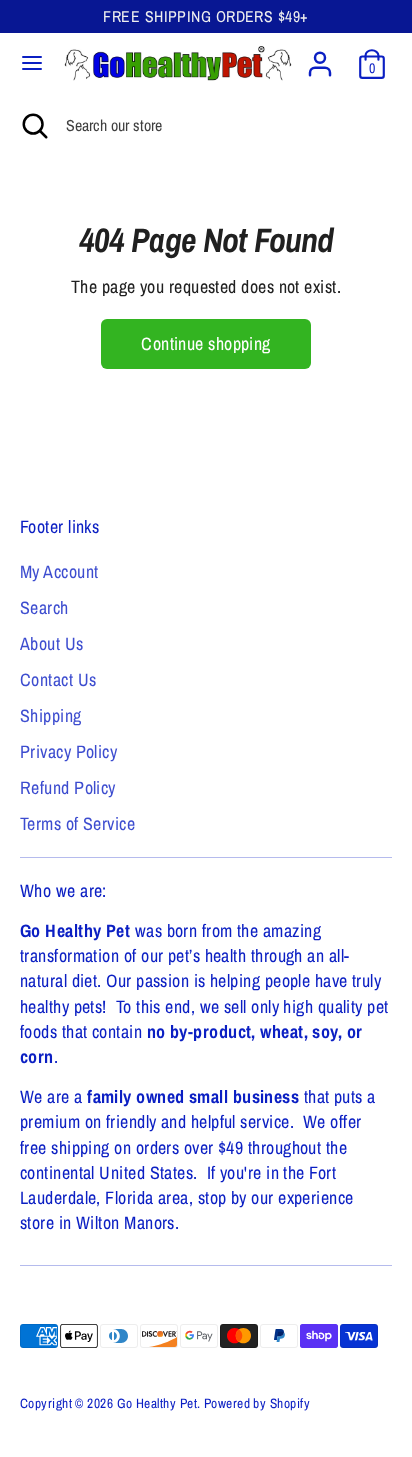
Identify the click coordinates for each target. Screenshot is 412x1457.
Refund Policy (68, 787)
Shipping (51, 715)
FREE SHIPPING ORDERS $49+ (205, 16)
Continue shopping (206, 343)
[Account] (320, 56)
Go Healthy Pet (157, 1403)
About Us (52, 643)
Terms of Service (77, 823)
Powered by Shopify (257, 1403)
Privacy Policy (68, 751)
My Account (59, 571)
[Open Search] (33, 125)
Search (44, 607)
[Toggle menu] (32, 63)
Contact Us (58, 679)
